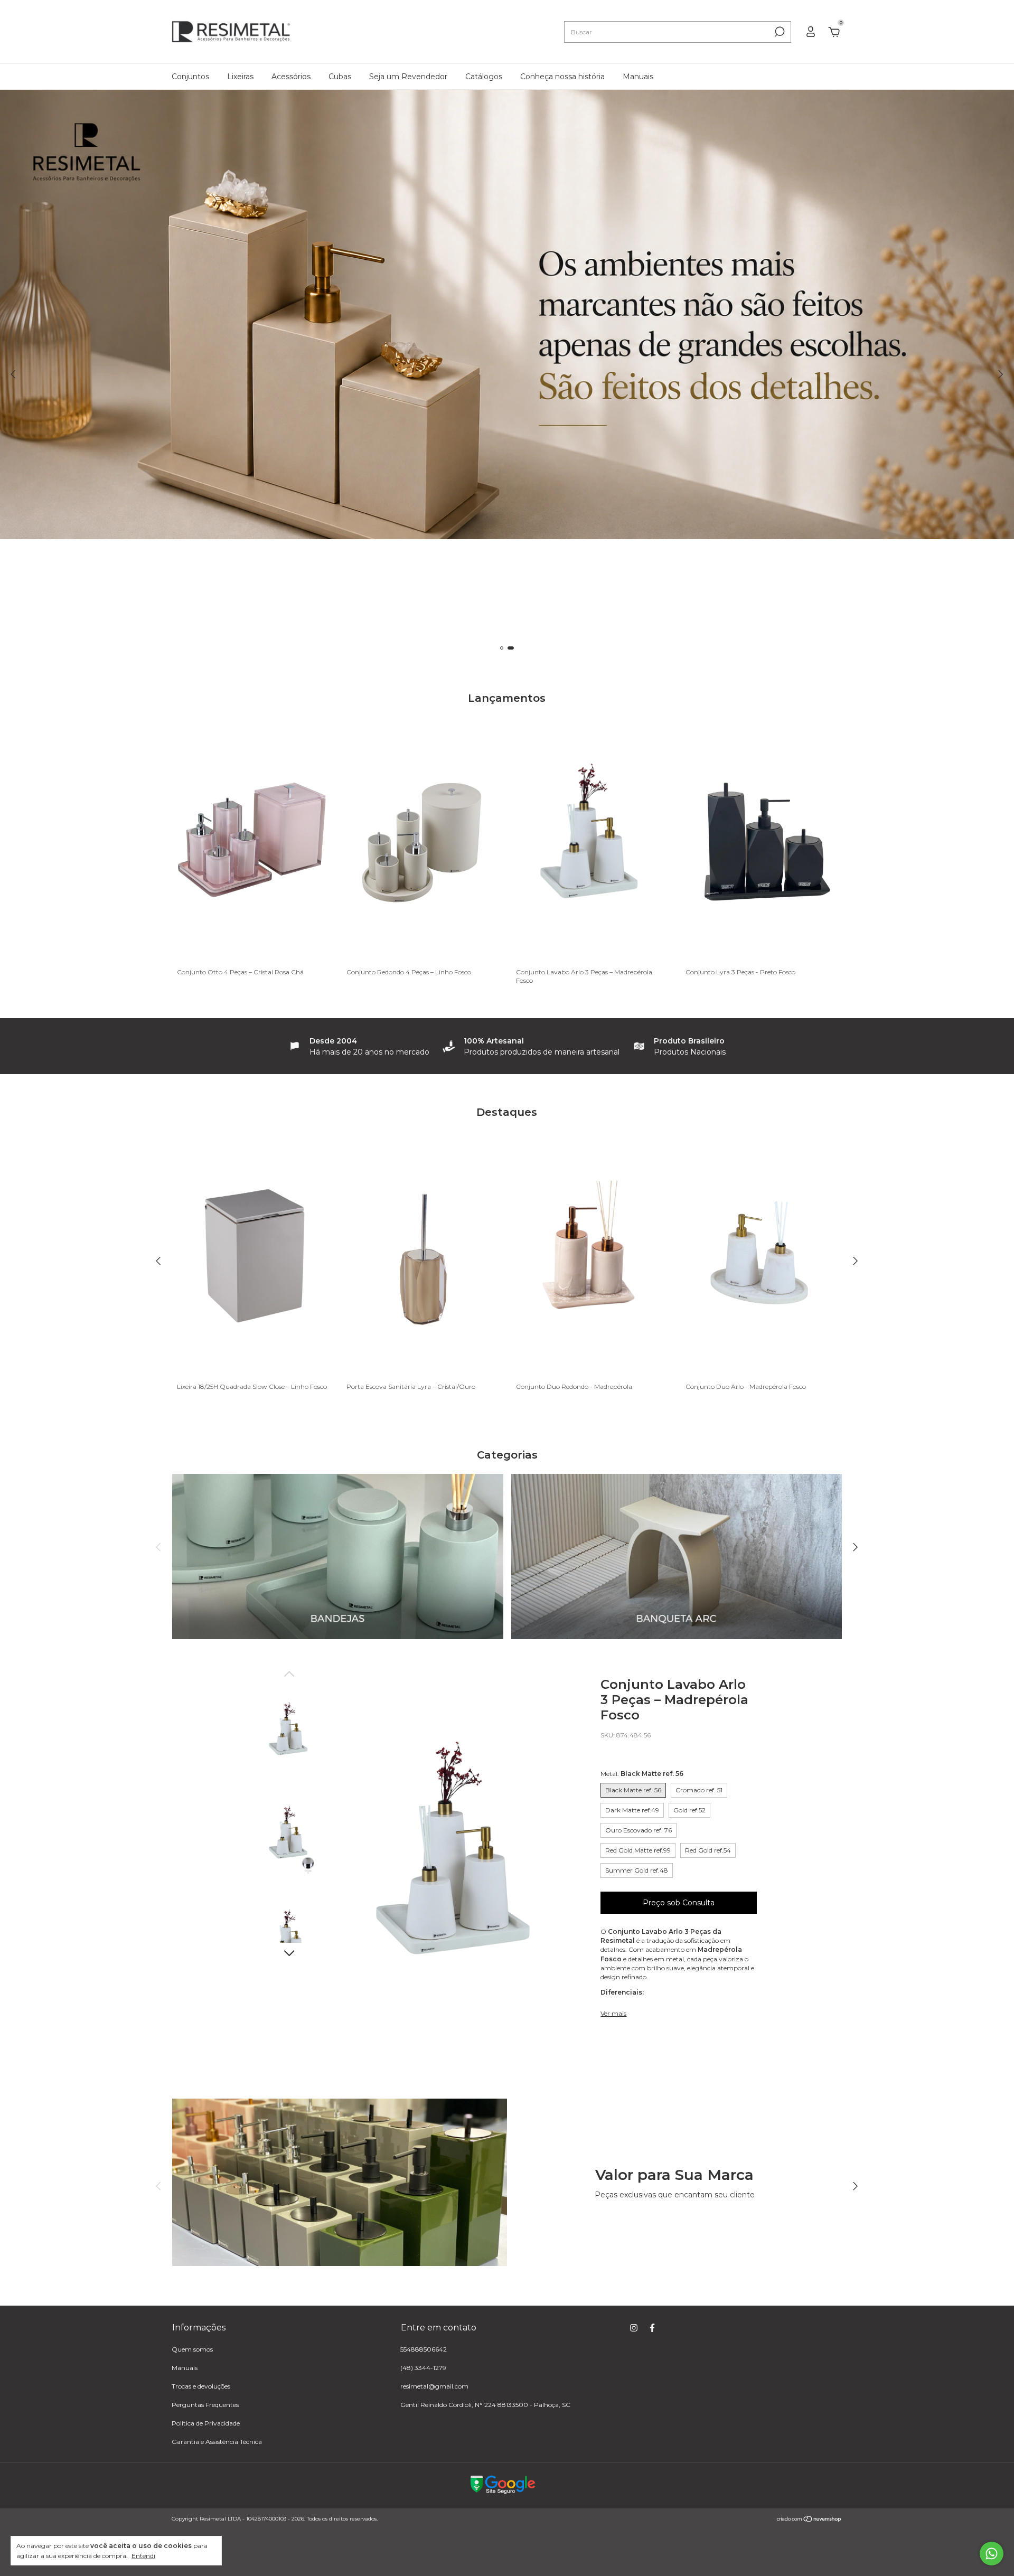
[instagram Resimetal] (634, 2328)
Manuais (638, 77)
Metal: (642, 1774)
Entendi (143, 2556)
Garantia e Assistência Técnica (217, 2442)
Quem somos (192, 2349)
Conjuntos (190, 77)
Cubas (340, 77)
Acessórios (291, 77)
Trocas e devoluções (201, 2386)
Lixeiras (240, 77)
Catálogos (484, 77)
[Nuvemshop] (809, 2520)
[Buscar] (779, 32)
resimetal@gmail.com (434, 2386)
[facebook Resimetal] (652, 2328)
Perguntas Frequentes (205, 2405)
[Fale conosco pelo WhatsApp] (992, 2554)
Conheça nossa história (562, 77)
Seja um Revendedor (408, 77)
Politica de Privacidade (206, 2423)
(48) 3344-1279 (423, 2368)
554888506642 (424, 2349)
